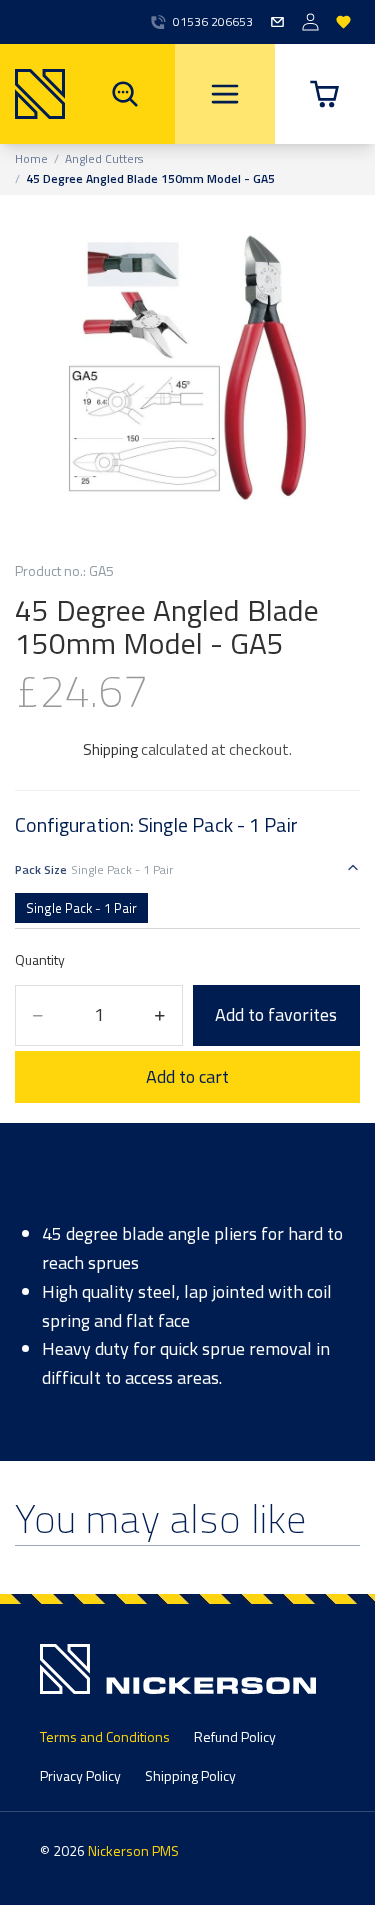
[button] (325, 94)
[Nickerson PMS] (32, 94)
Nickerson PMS (133, 1850)
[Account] (310, 22)
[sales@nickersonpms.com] (277, 22)
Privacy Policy (80, 1775)
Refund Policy (235, 1736)
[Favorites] (343, 22)
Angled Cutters (104, 159)
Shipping (110, 749)
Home (31, 159)
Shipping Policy (190, 1775)
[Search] (125, 94)
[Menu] (225, 94)
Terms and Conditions (105, 1736)
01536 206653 (213, 22)
